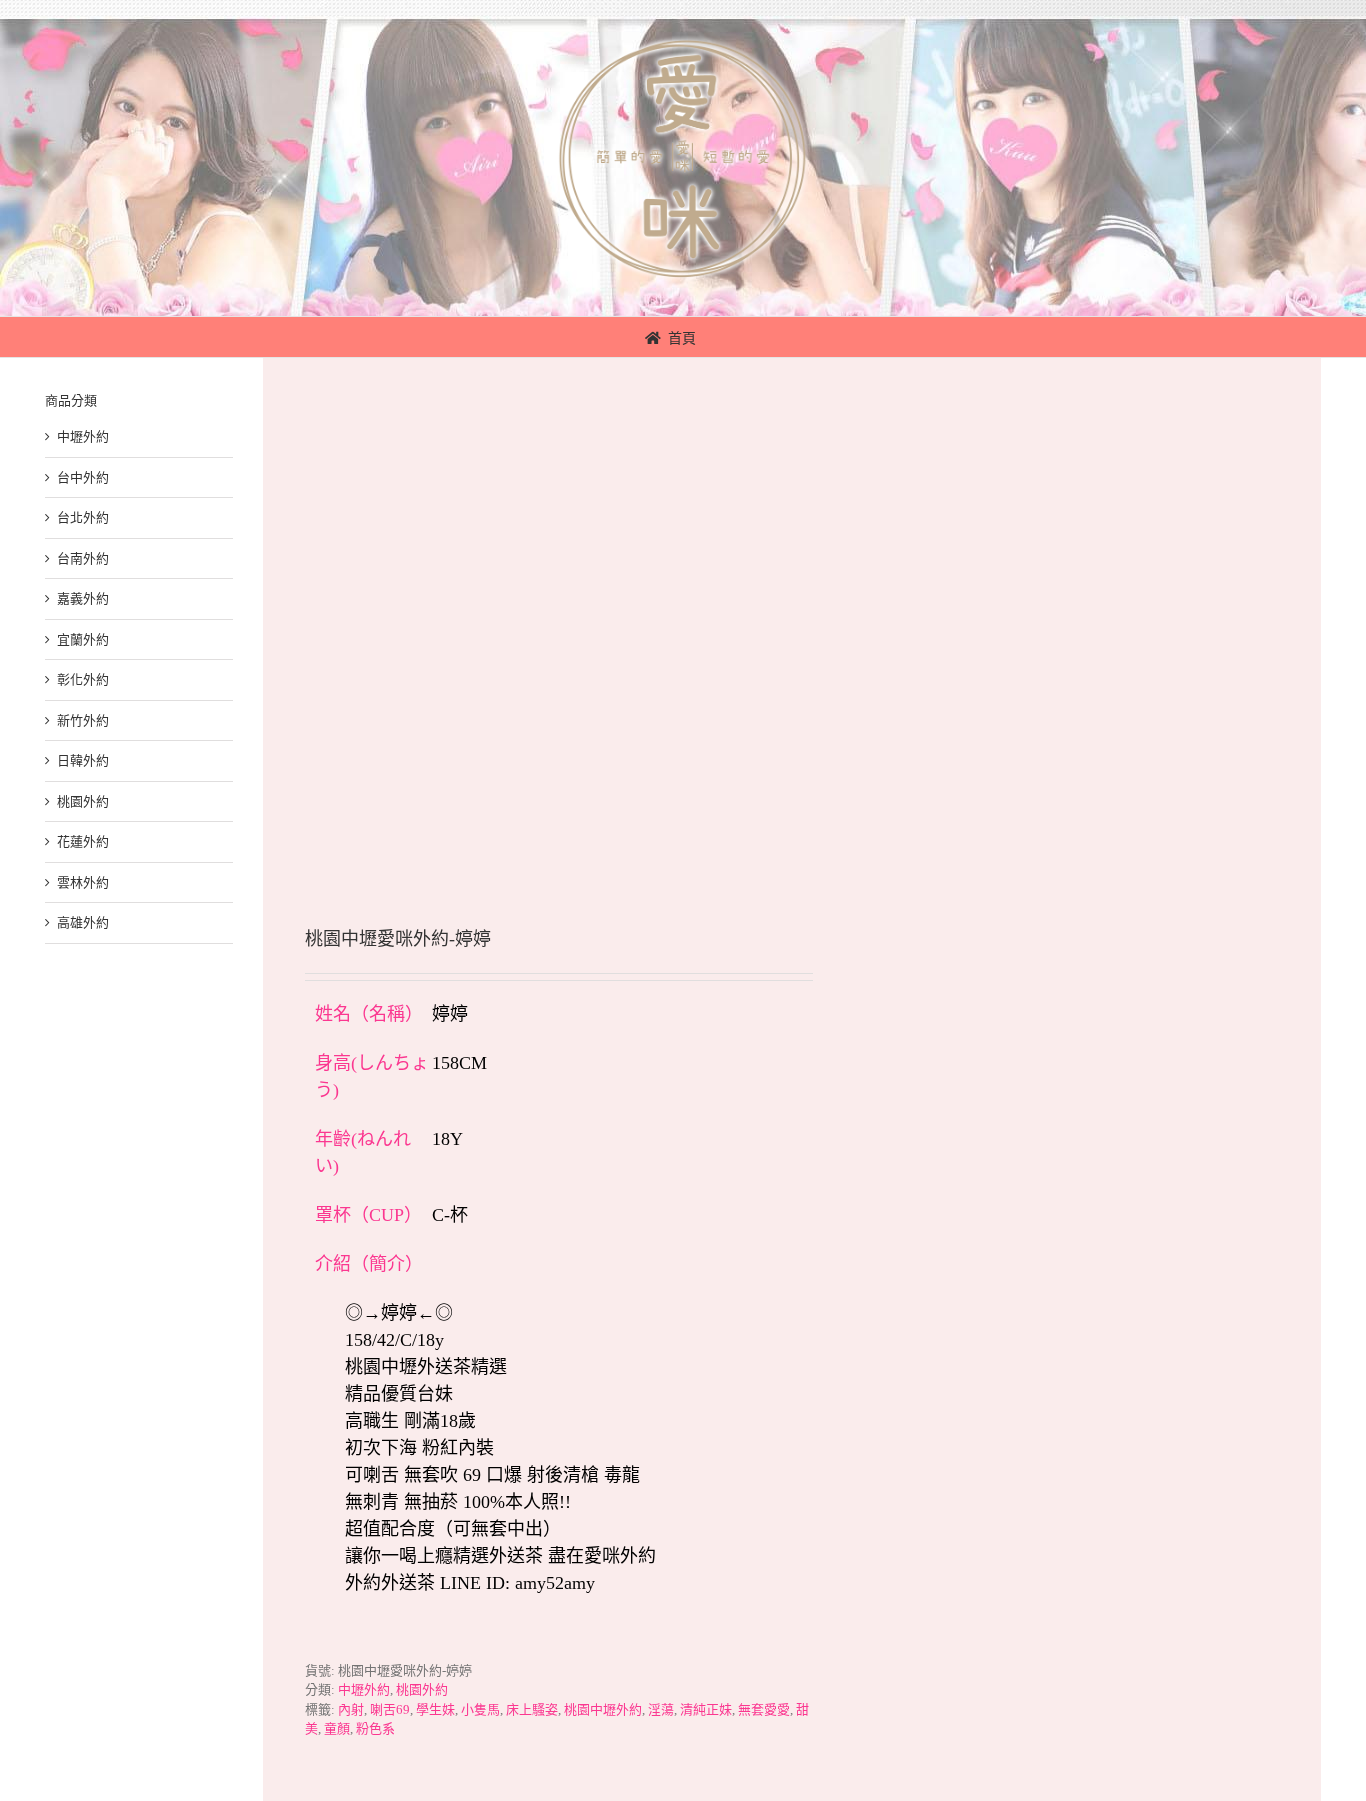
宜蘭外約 (83, 639)
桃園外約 (422, 1689)
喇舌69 (390, 1709)
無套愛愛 (764, 1709)
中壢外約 (364, 1689)
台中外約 (83, 477)
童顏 (337, 1728)
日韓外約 (83, 760)
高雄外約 (83, 922)
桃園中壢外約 (603, 1709)
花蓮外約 (83, 841)
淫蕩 (661, 1709)
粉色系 (375, 1728)
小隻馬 (480, 1709)
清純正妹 (706, 1709)
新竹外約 (83, 720)
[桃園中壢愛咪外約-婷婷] (517, 612)
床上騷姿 (532, 1709)
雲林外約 (83, 882)
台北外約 (83, 517)
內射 (351, 1709)
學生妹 (435, 1709)
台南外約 (83, 558)
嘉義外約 (83, 598)
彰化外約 (83, 679)
